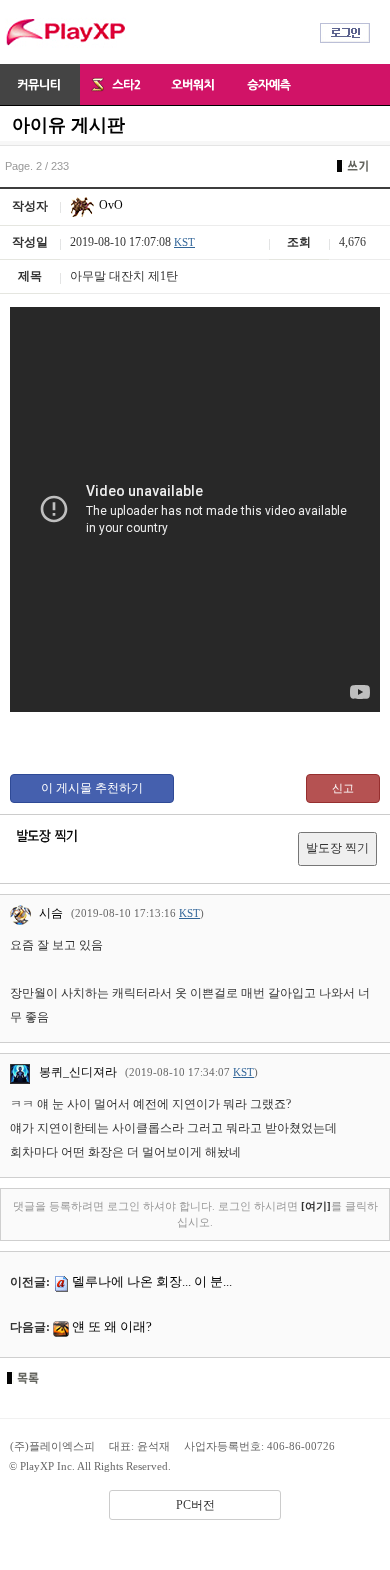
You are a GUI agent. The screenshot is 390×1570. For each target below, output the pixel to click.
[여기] (316, 1206)
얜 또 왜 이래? (112, 1326)
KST (184, 242)
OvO (109, 205)
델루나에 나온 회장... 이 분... (152, 1281)
